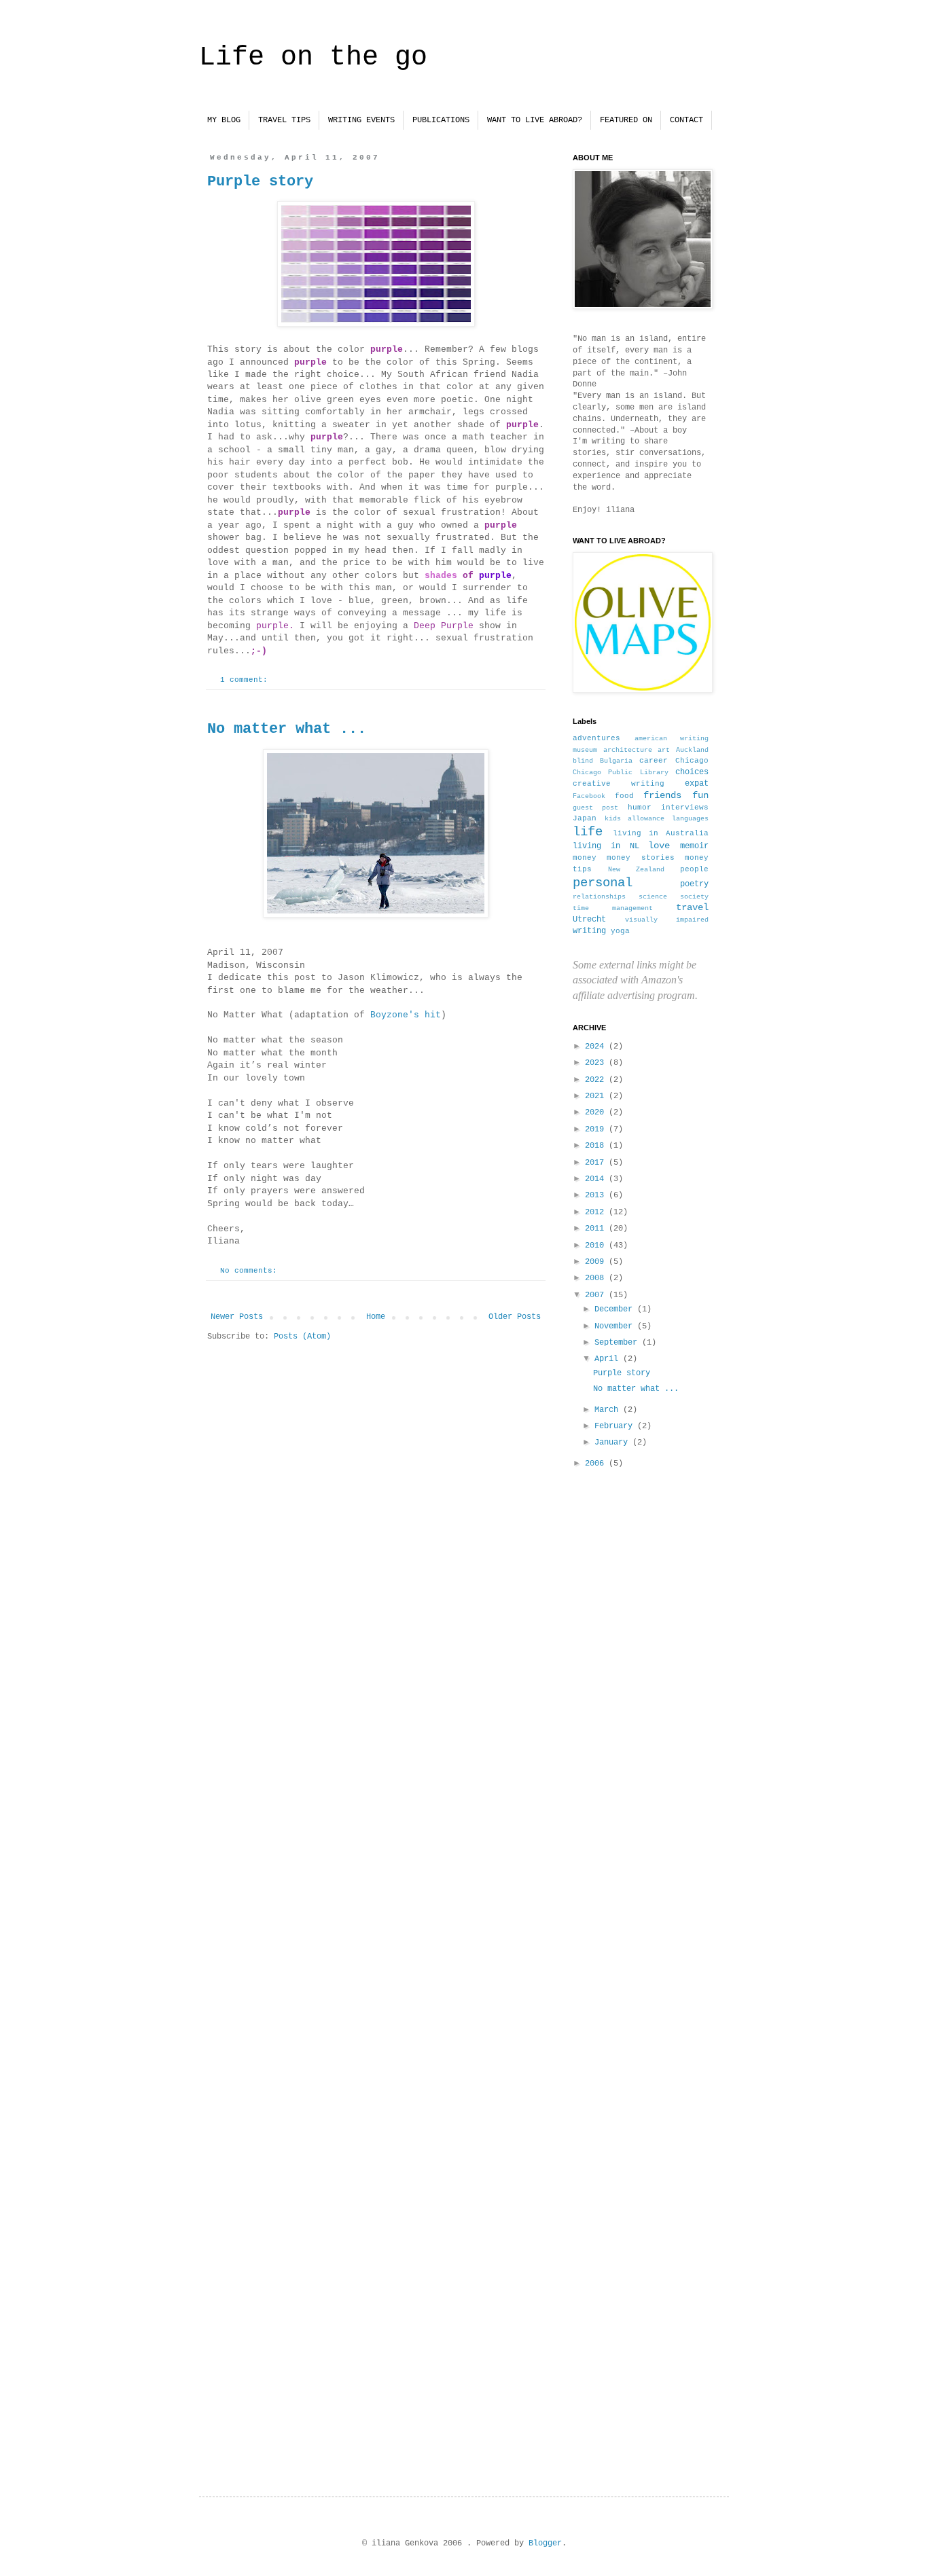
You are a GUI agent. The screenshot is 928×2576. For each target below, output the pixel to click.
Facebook (589, 796)
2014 (597, 1179)
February (616, 1426)
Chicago (692, 761)
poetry (694, 884)
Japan (585, 818)
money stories (640, 858)
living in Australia (661, 833)
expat (697, 784)
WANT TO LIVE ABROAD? (535, 120)
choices (692, 772)
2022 (597, 1080)
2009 (597, 1262)
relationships (599, 897)
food (624, 796)
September (618, 1343)
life (588, 832)
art (664, 750)
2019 (597, 1129)
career (654, 761)
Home (376, 1317)
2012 (597, 1212)
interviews (685, 808)
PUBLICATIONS (441, 120)
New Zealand (636, 870)
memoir (694, 846)
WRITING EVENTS (361, 120)
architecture (628, 750)
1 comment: (246, 680)
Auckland (692, 750)
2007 (597, 1295)
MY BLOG (224, 120)
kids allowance (635, 819)
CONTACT (686, 120)
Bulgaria (616, 761)
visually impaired (667, 920)
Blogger (545, 2543)
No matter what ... (287, 729)
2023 (597, 1063)
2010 (597, 1246)
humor (640, 808)
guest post (595, 808)
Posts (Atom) (302, 1337)
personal (603, 883)
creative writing (619, 784)
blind (583, 761)
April (609, 1359)
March (609, 1410)
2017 (597, 1163)
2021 (597, 1096)
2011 (597, 1229)
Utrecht (589, 920)
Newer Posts (237, 1317)
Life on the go (313, 57)
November (616, 1326)
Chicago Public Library (621, 773)
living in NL (606, 846)
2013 (597, 1195)
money (585, 858)
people (694, 869)
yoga (620, 931)
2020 (597, 1112)
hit (406, 1015)
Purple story (260, 182)
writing (589, 931)
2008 (597, 1278)
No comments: (251, 1271)
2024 (597, 1047)
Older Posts (515, 1317)
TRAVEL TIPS (284, 120)
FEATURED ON (626, 120)
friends (662, 795)
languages (690, 819)
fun (700, 795)
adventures (596, 738)
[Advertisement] (641, 1821)
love (659, 846)
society (694, 897)
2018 (597, 1146)
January (613, 1443)
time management (613, 908)
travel (692, 907)
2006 (597, 1464)
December (616, 1309)
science (653, 897)
